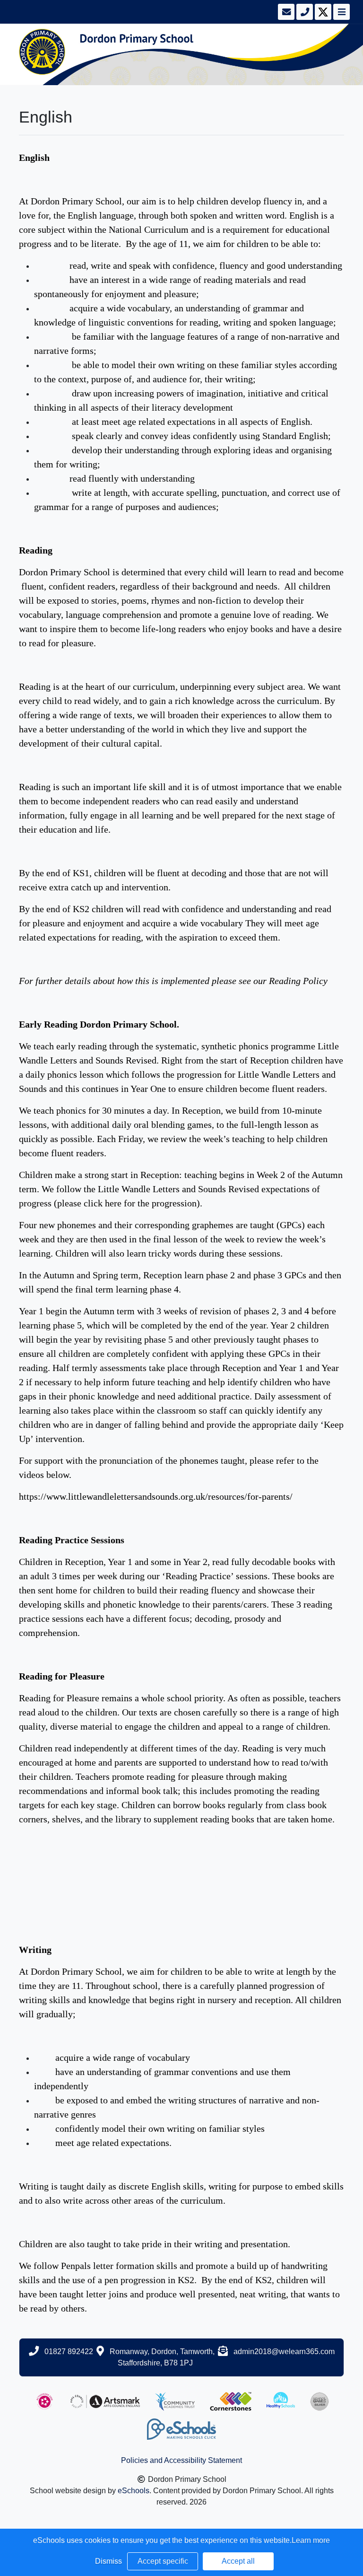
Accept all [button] (238, 2561)
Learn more (311, 2540)
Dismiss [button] (108, 2561)
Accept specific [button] (163, 2561)
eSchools (134, 2491)
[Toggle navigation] (341, 12)
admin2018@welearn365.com (284, 2352)
